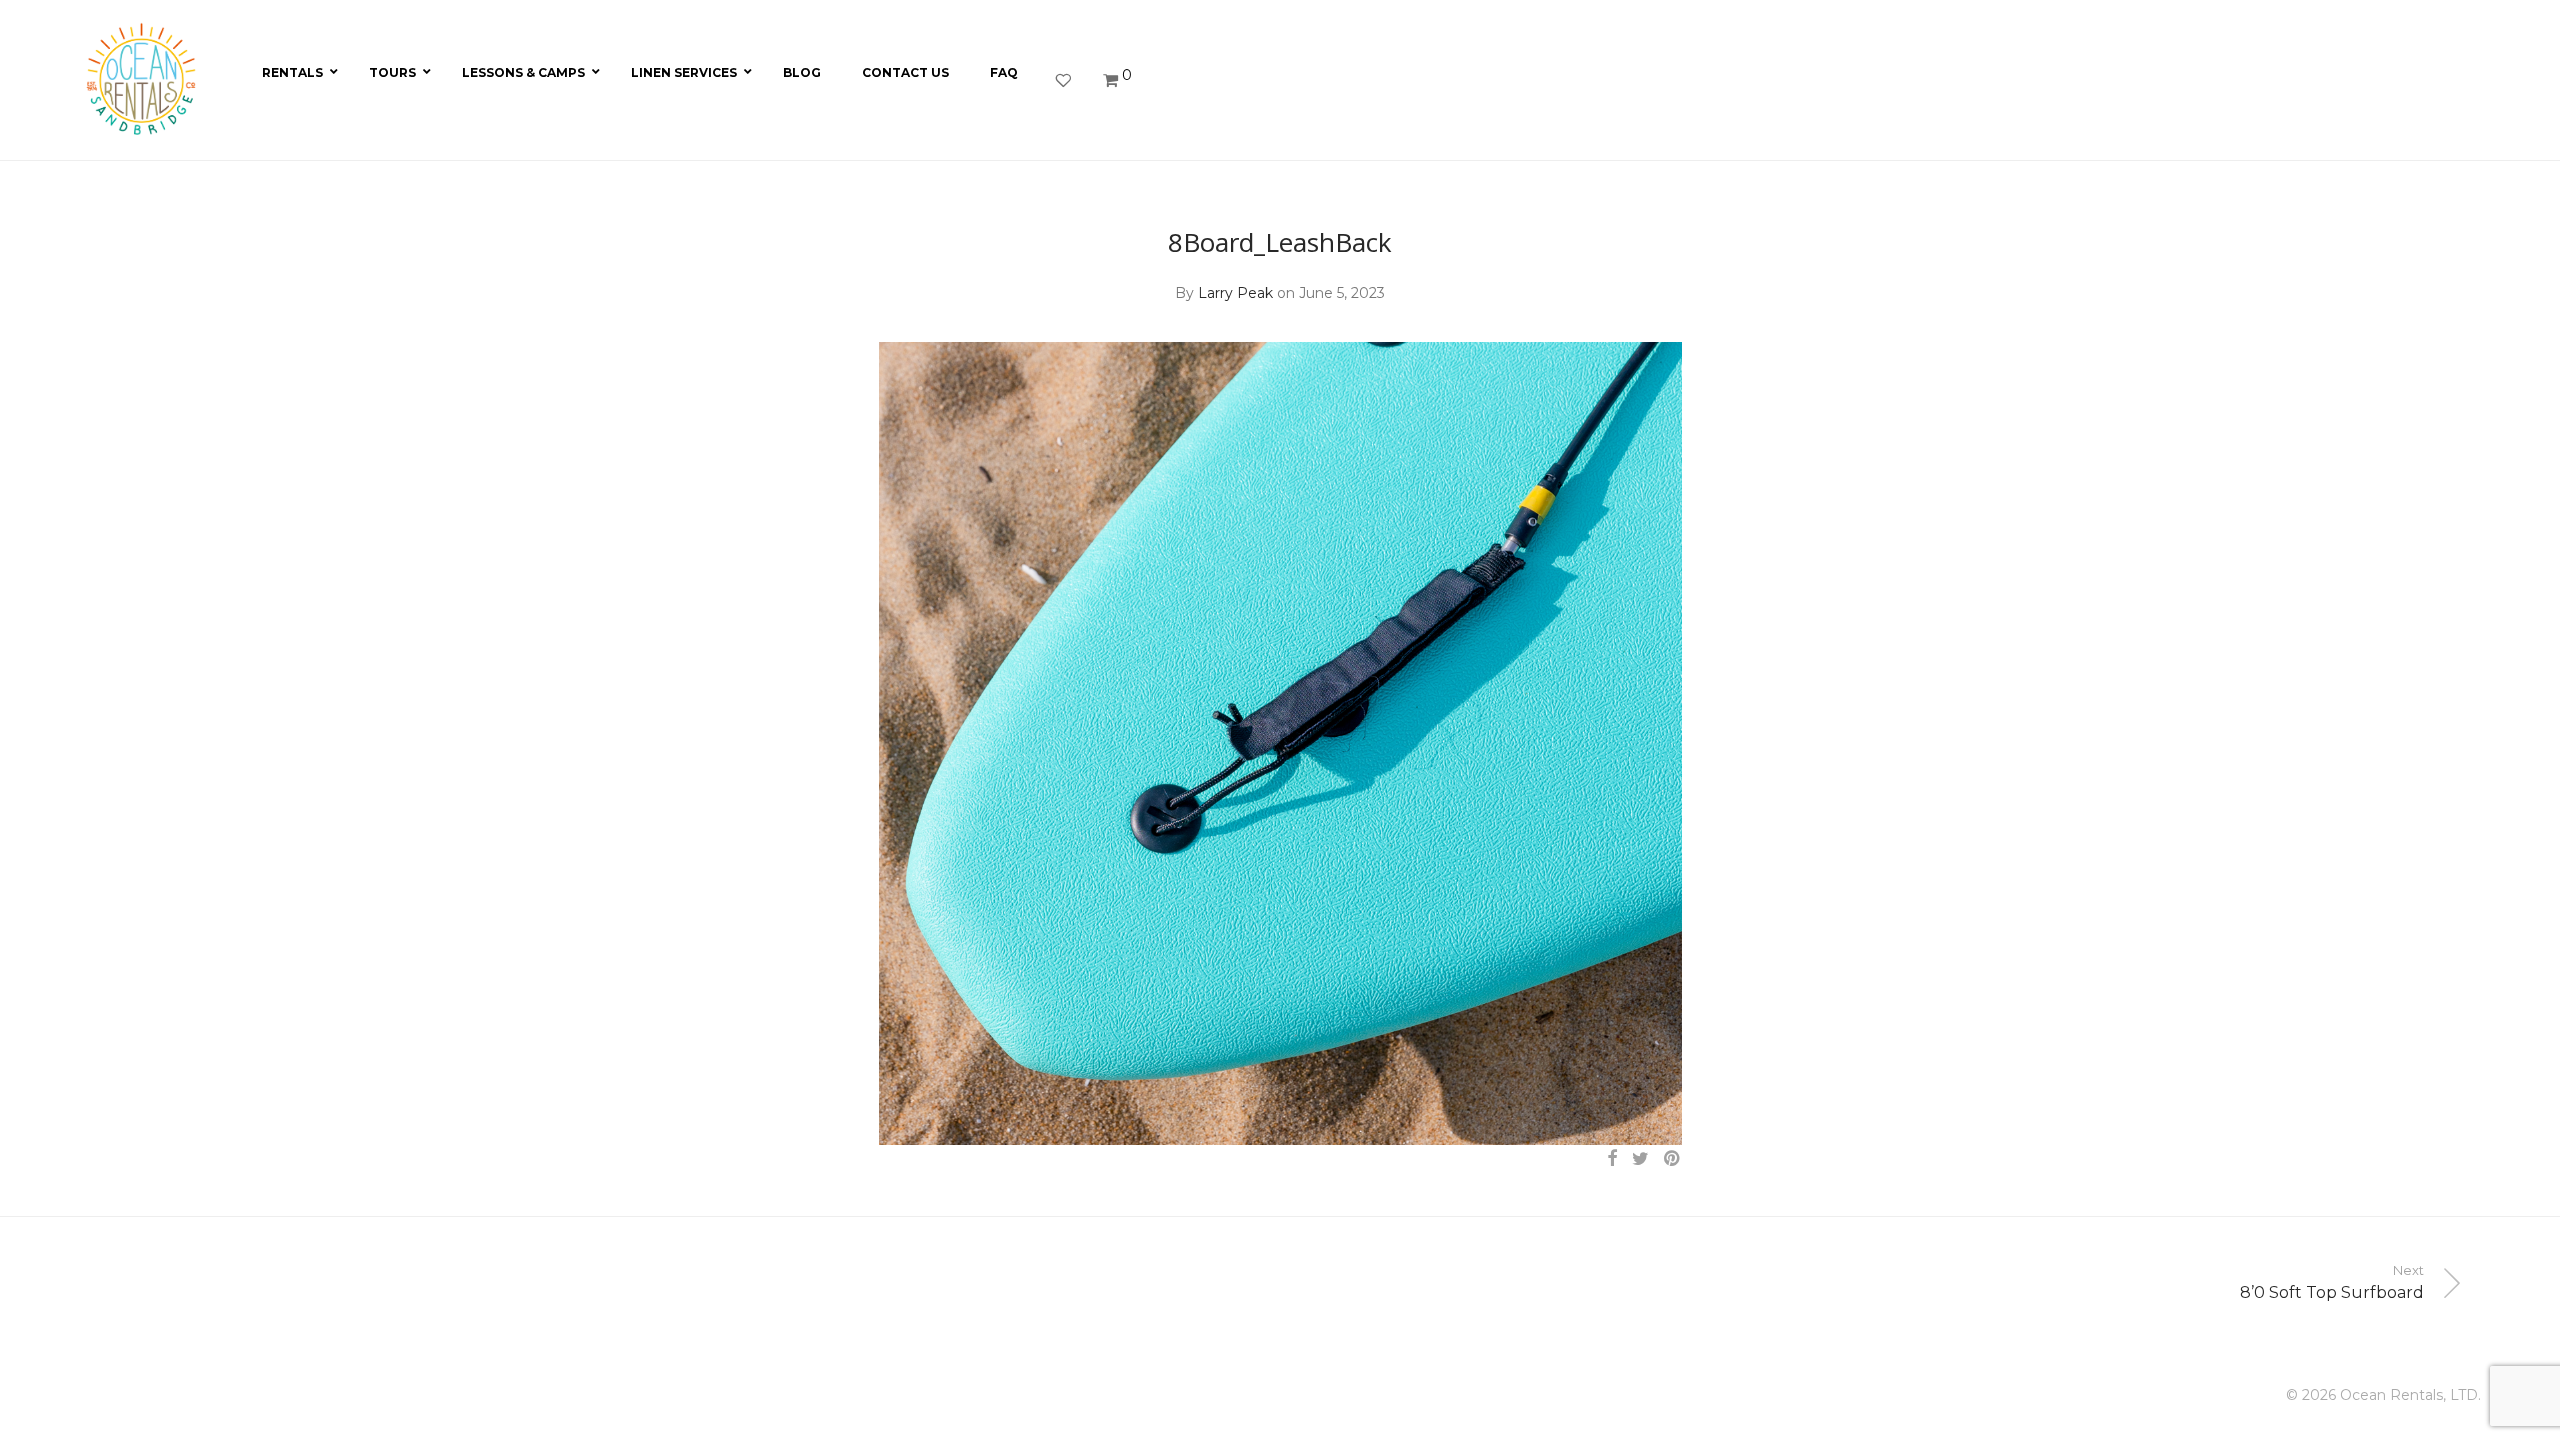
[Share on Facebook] (1612, 1159)
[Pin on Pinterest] (1673, 1159)
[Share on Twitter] (1640, 1159)
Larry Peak (1235, 293)
